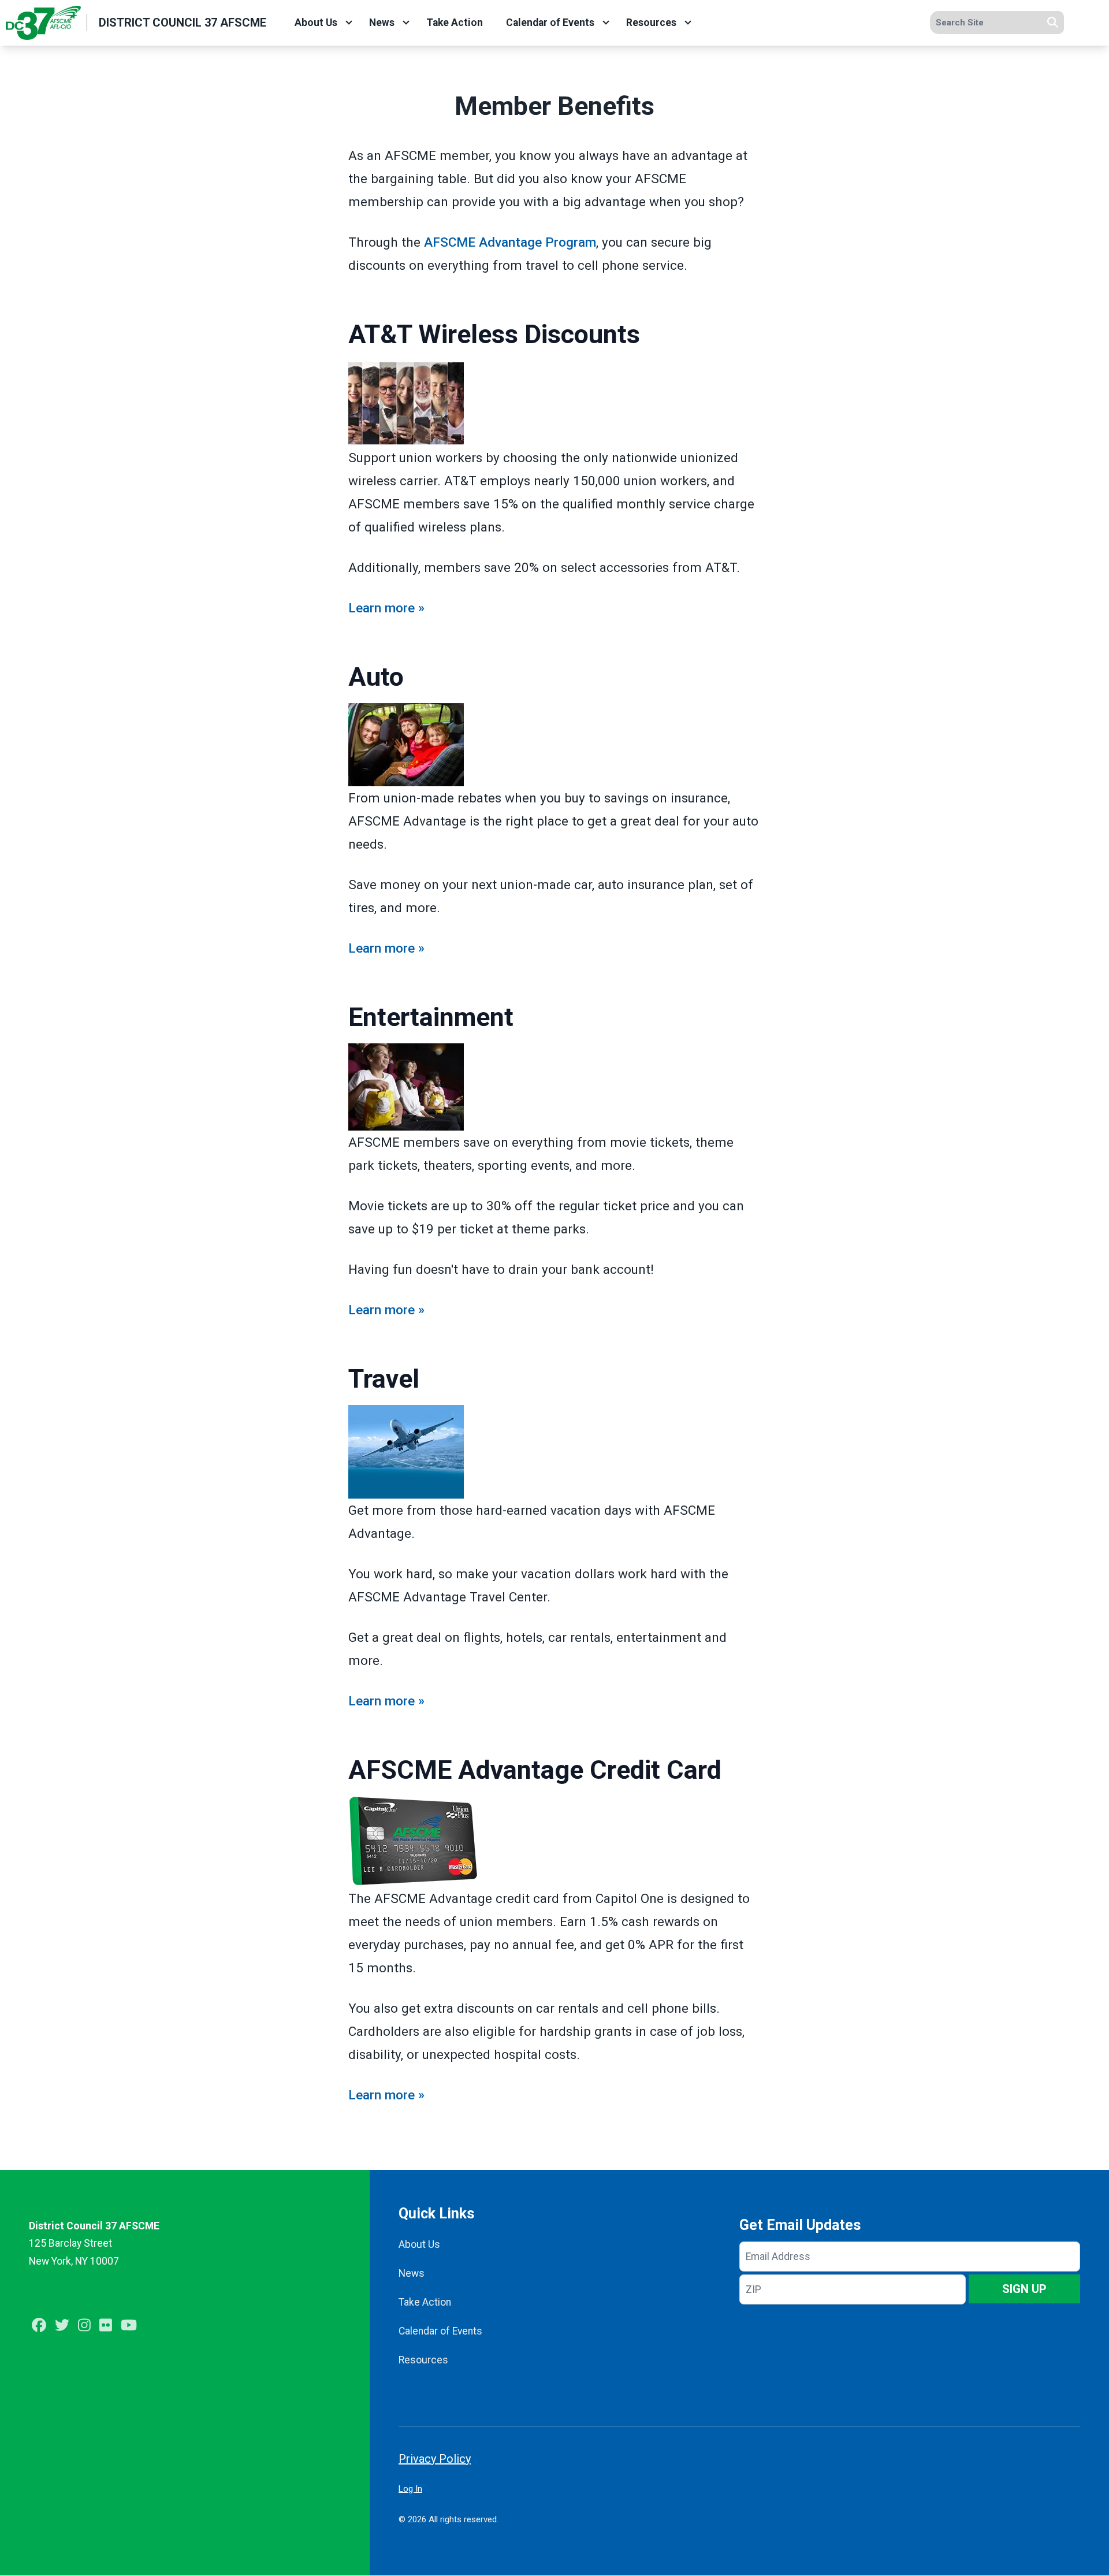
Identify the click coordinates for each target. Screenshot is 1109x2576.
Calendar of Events (550, 23)
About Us (316, 23)
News (382, 23)
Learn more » (386, 608)
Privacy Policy (435, 2459)
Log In (410, 2489)
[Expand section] (349, 23)
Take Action (455, 23)
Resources (651, 23)
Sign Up (1024, 2289)
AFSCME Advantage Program (510, 242)
